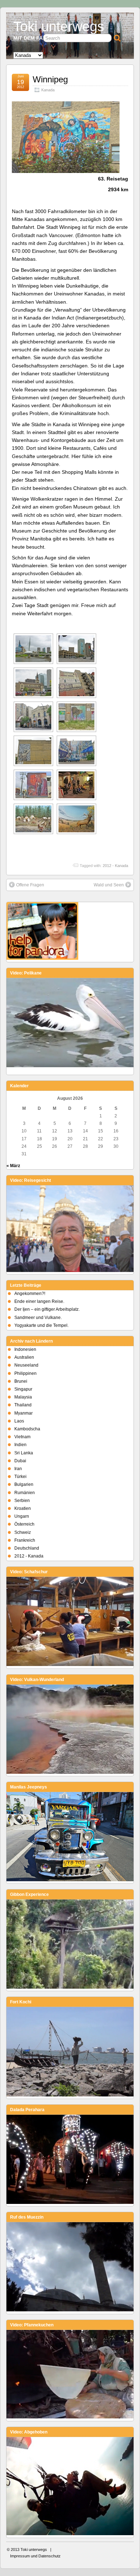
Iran (18, 1469)
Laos (19, 1421)
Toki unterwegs (59, 26)
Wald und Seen (109, 885)
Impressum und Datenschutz (35, 2556)
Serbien (22, 1501)
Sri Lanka (24, 1453)
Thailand (23, 1405)
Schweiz (23, 1532)
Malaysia (23, 1397)
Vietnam (22, 1437)
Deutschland (27, 1548)
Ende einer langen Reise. (39, 1301)
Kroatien (23, 1508)
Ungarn (22, 1516)
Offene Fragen (30, 885)
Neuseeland (26, 1365)
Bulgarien (24, 1484)
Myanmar (24, 1413)
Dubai (20, 1461)
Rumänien (25, 1493)
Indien (20, 1445)
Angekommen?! (30, 1294)
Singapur (23, 1389)
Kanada (48, 90)
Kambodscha (27, 1429)
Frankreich (25, 1540)
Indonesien (25, 1349)
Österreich (24, 1524)
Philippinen (25, 1373)
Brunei (21, 1381)
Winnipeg (50, 79)
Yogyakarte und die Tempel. (41, 1325)
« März (13, 1166)
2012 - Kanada (115, 866)
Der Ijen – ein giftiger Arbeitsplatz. (47, 1309)
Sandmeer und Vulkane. (38, 1318)
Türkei (20, 1477)
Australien (24, 1357)
